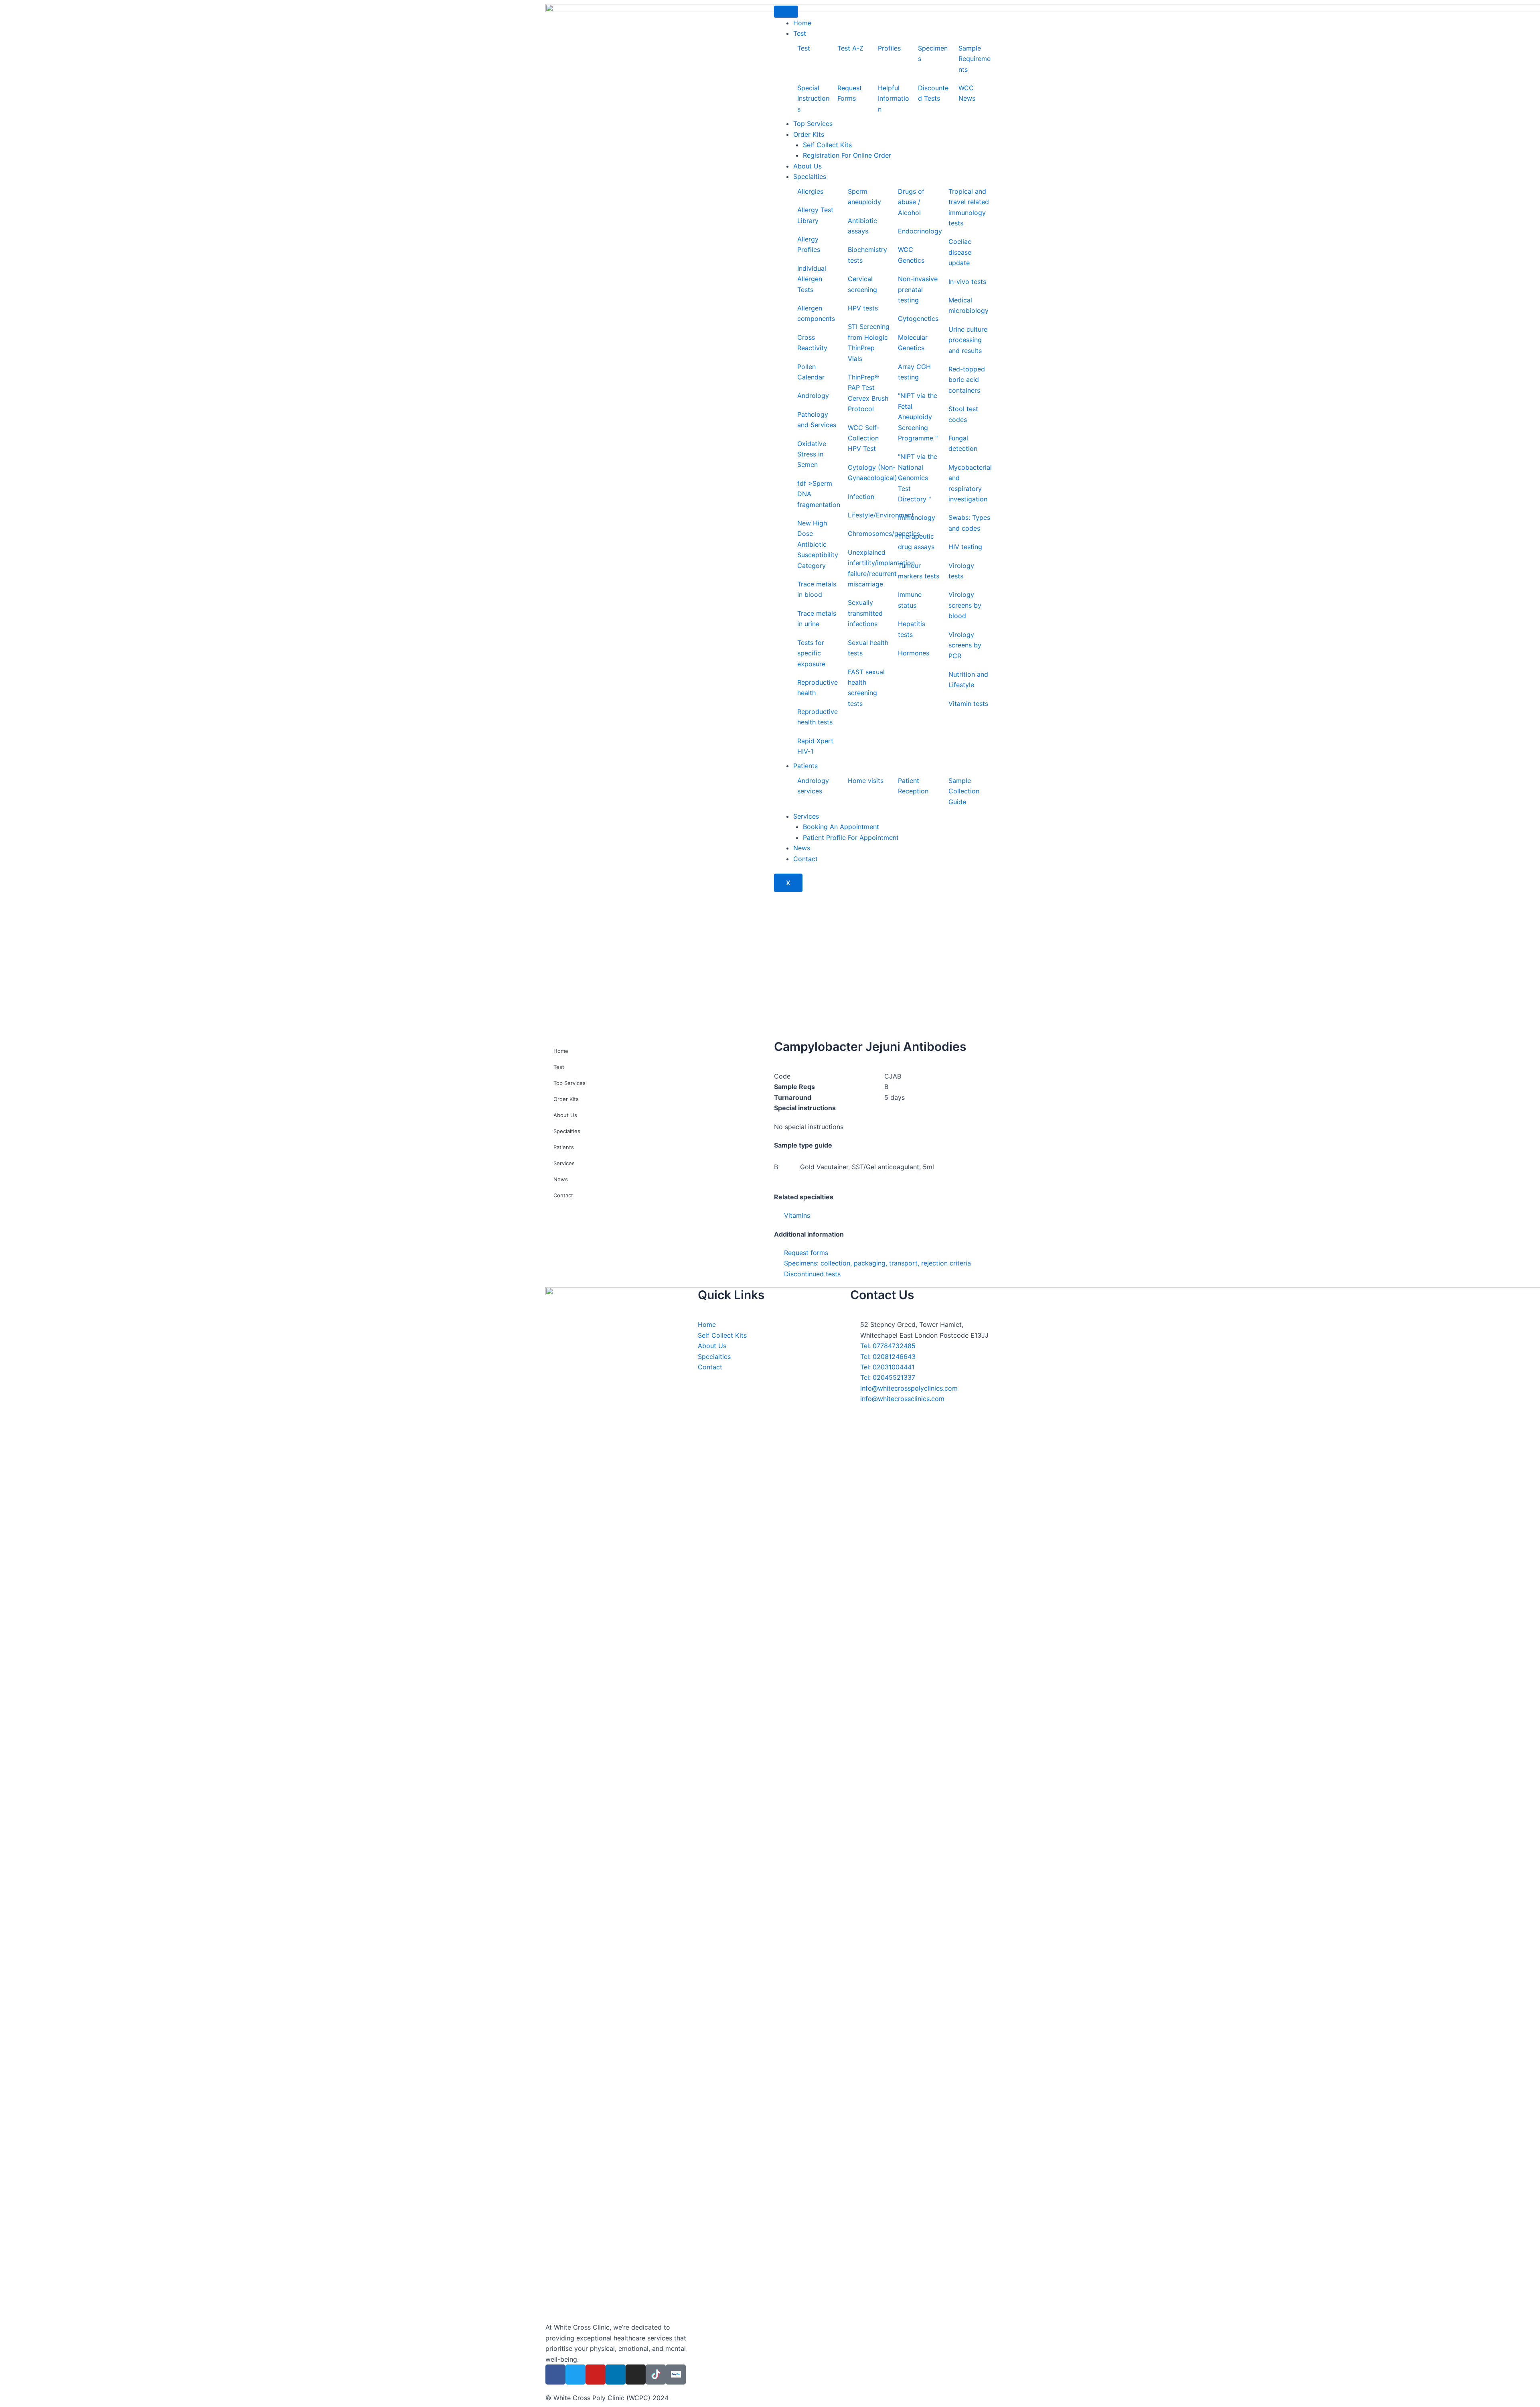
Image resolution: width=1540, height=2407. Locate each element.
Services (806, 816)
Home (802, 23)
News (802, 848)
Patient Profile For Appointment (851, 837)
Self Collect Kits (827, 145)
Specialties (810, 176)
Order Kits (809, 134)
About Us (807, 166)
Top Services (813, 124)
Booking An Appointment (841, 827)
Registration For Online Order (847, 155)
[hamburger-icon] (786, 12)
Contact (805, 859)
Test (800, 33)
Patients (805, 766)
